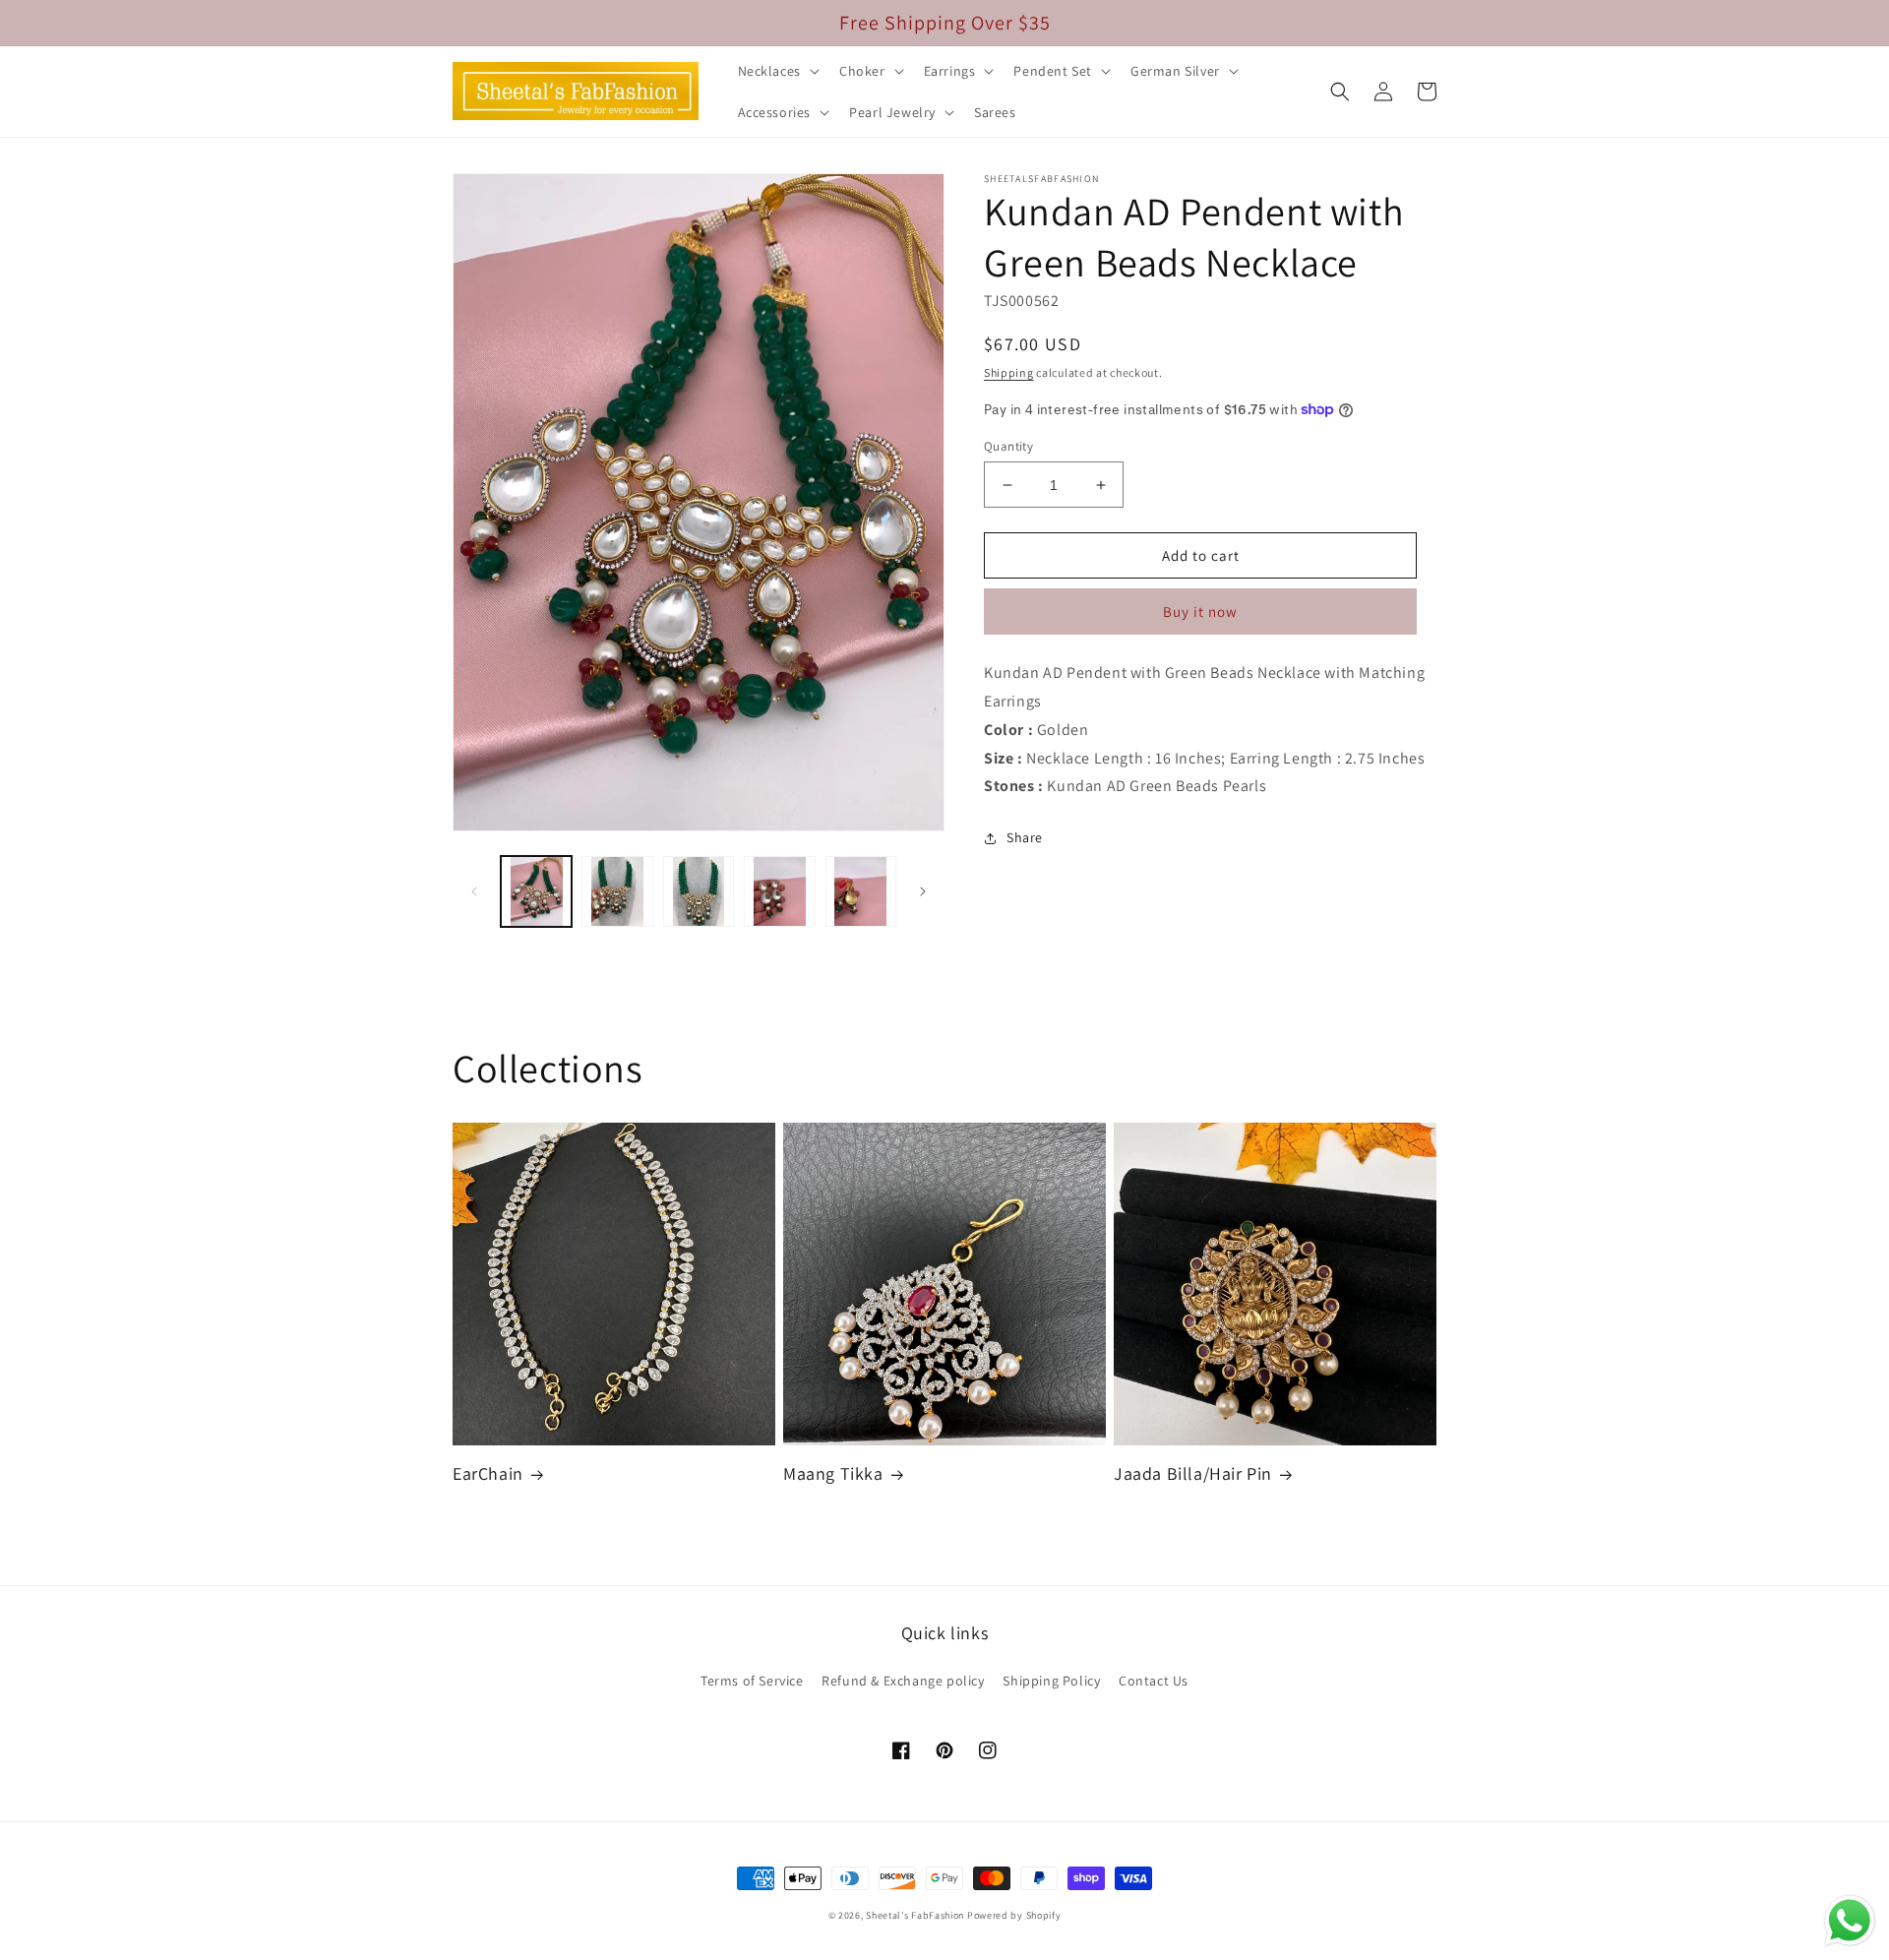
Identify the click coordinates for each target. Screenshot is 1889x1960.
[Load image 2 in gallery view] (617, 891)
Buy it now (1200, 612)
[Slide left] (474, 891)
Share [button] (1025, 837)
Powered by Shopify (1014, 1915)
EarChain (488, 1473)
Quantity (1008, 446)
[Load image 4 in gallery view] (779, 891)
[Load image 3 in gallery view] (699, 891)
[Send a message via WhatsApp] (1850, 1921)
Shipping (1009, 372)
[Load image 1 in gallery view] (536, 891)
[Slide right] (923, 891)
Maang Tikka (833, 1473)
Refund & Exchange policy (903, 1681)
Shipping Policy (1051, 1681)
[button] (777, 71)
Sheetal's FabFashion (915, 1915)
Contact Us (1154, 1681)
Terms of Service (752, 1681)
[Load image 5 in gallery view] (861, 891)
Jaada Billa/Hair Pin (1193, 1473)
